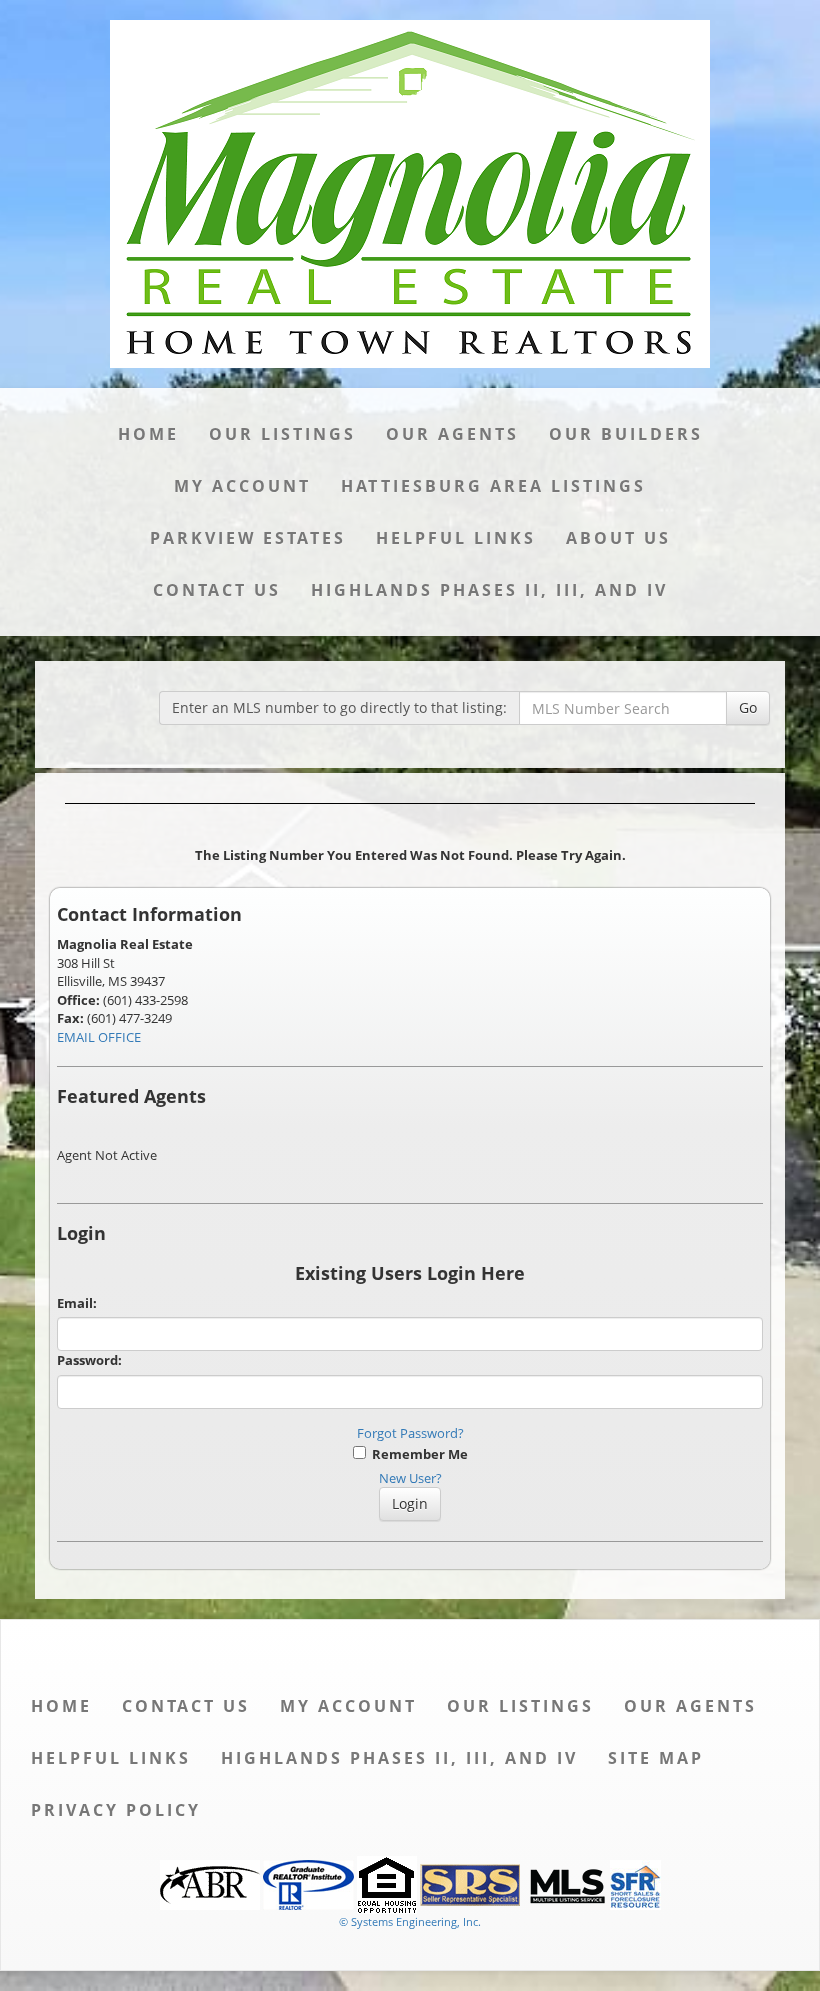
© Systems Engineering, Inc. (410, 1921)
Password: (89, 1360)
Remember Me (417, 1454)
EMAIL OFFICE (99, 1037)
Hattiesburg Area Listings (493, 486)
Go (748, 707)
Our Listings (282, 434)
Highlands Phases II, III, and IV (489, 590)
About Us (618, 538)
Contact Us (217, 590)
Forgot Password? (410, 1433)
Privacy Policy (116, 1810)
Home (148, 434)
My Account (242, 486)
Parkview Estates (248, 538)
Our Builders (626, 434)
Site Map (656, 1758)
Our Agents (452, 434)
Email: (77, 1303)
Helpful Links (456, 538)
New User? (410, 1478)
